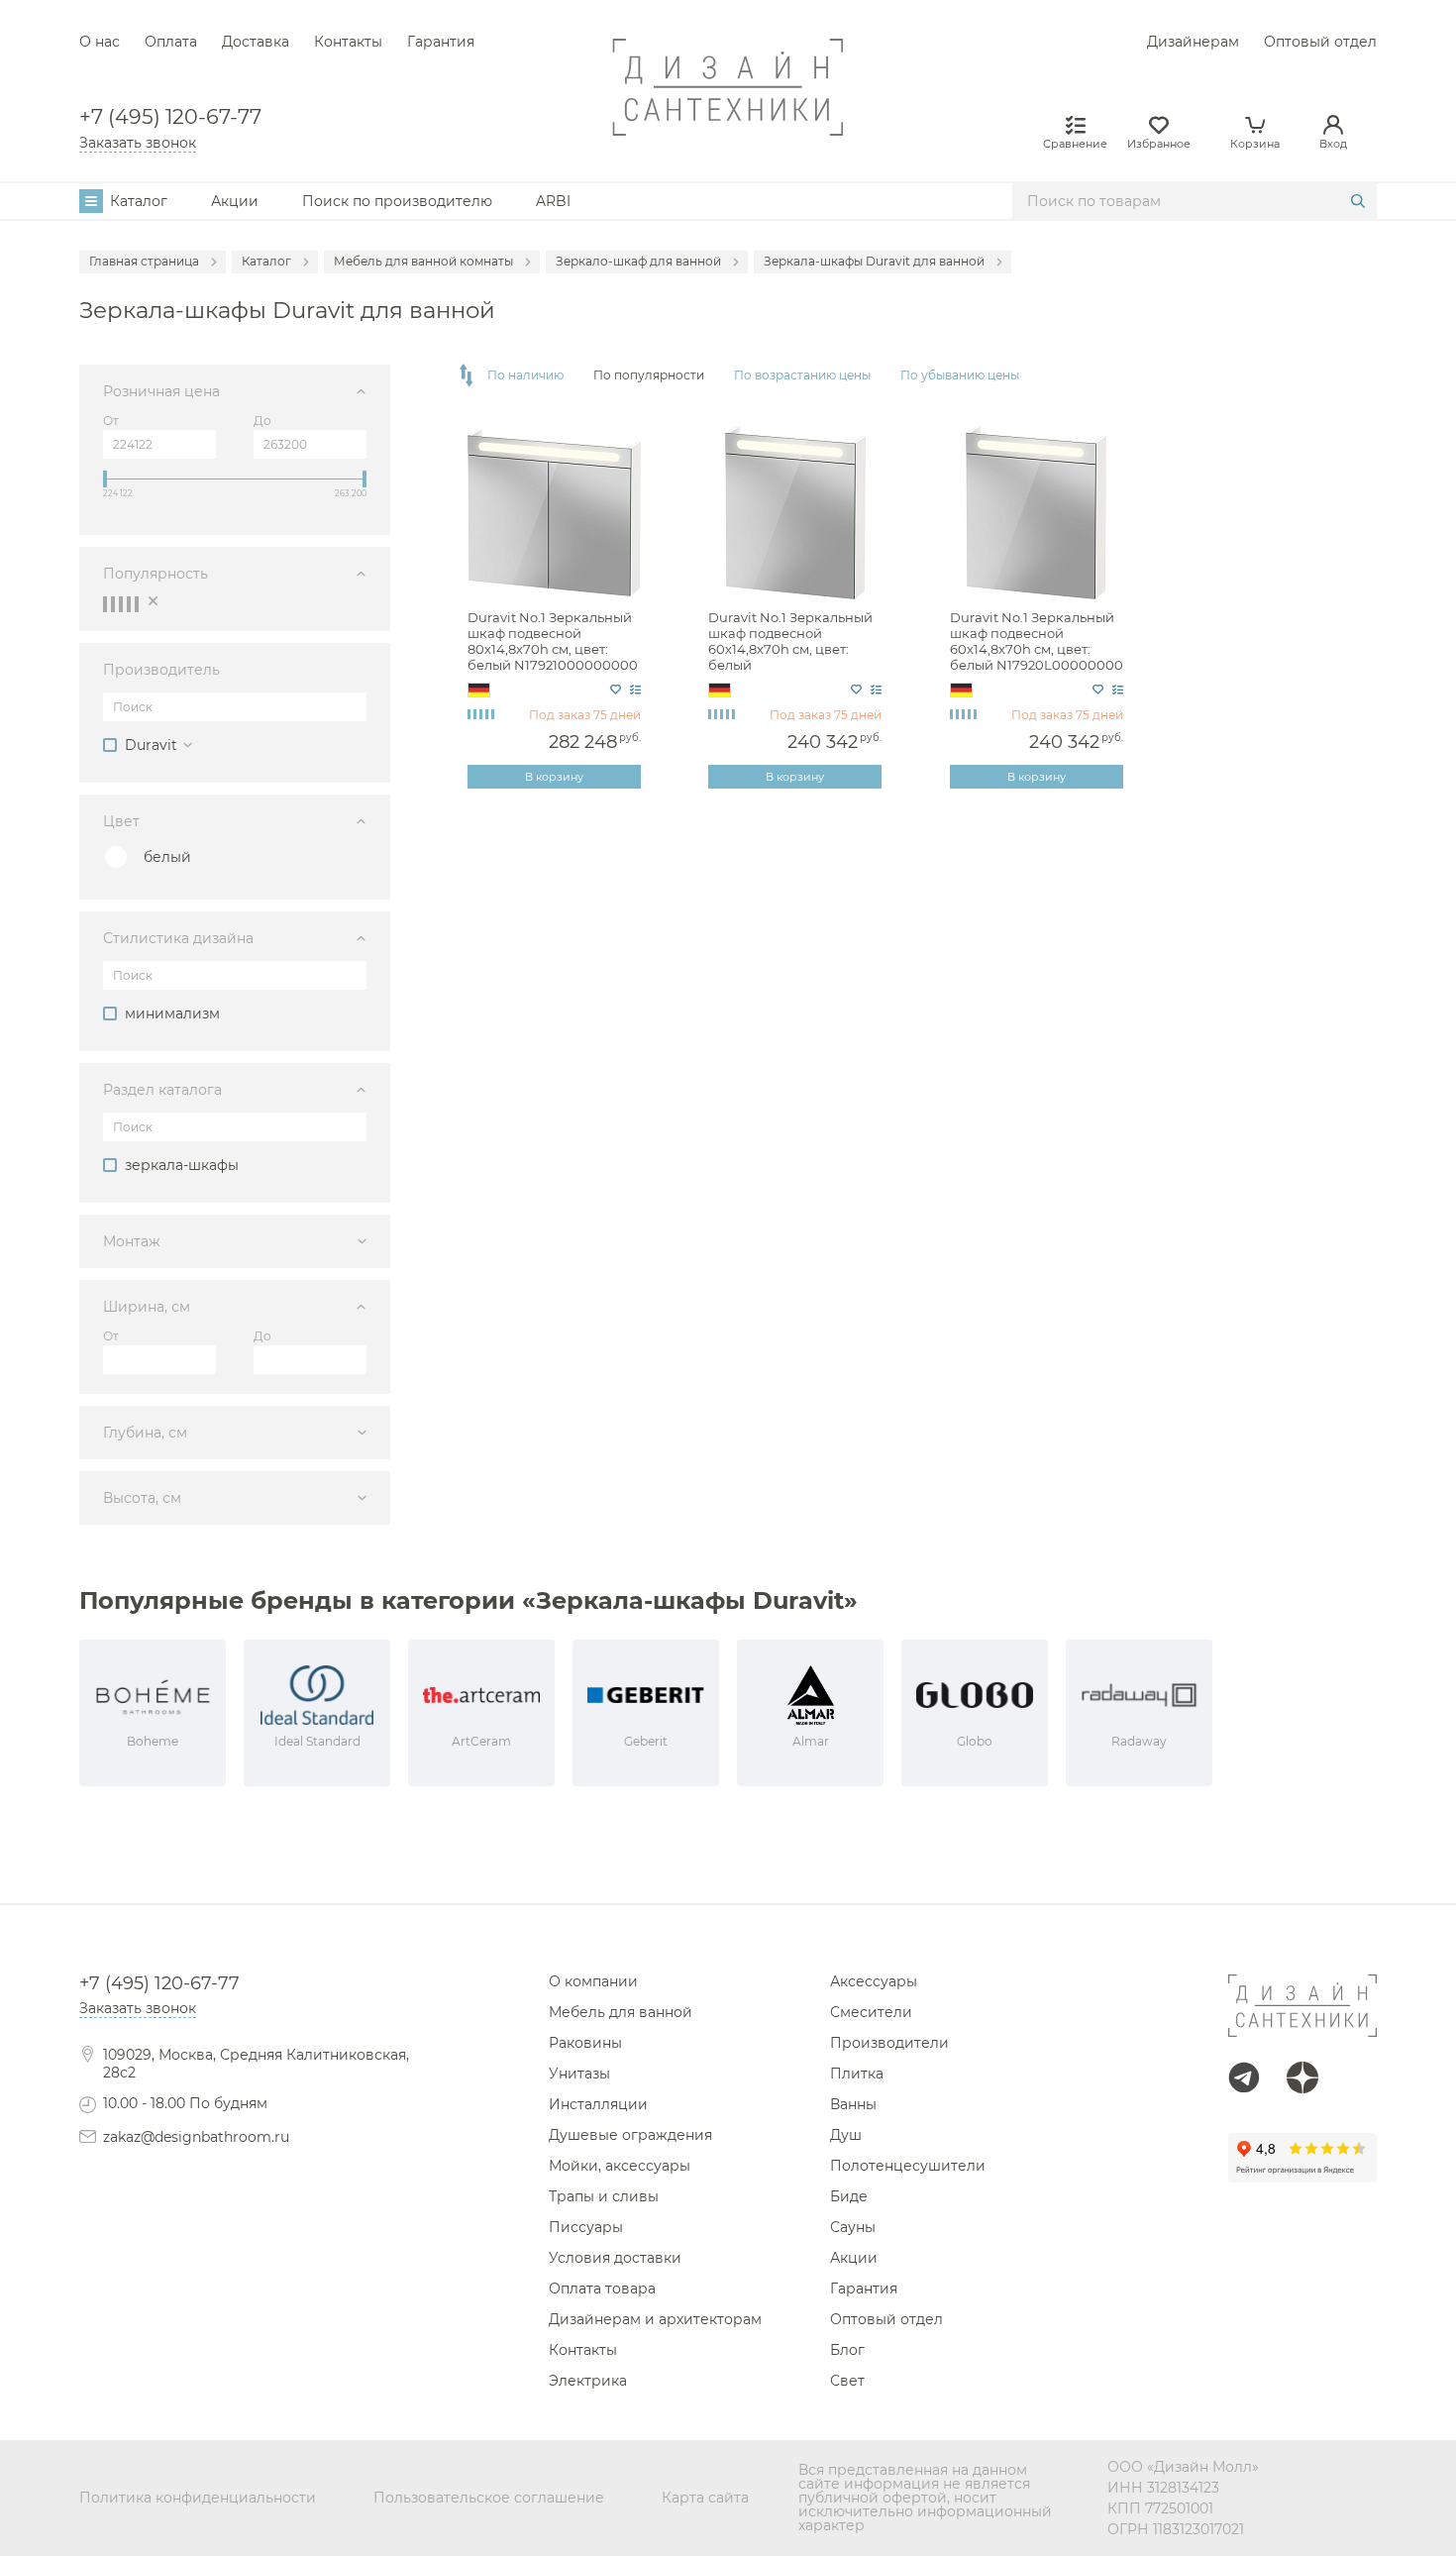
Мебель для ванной (621, 2012)
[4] (129, 604)
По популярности (649, 375)
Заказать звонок (138, 143)
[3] (121, 604)
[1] (105, 604)
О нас (100, 42)
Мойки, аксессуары (620, 2166)
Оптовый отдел (1320, 42)
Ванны (853, 2104)
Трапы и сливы (604, 2196)
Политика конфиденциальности (198, 2498)
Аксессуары (874, 1981)
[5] (137, 604)
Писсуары (586, 2227)
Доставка (256, 42)
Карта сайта (705, 2498)
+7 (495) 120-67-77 (170, 117)
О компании (593, 1981)
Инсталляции (598, 2104)
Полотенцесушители (908, 2166)
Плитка (857, 2074)
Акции (235, 201)
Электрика (588, 2381)
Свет (847, 2381)
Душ (846, 2135)
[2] (113, 604)
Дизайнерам (1193, 42)
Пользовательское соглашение (489, 2498)
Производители (889, 2043)
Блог (847, 2350)
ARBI (553, 201)
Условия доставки (615, 2258)
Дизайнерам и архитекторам (655, 2319)
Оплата (171, 42)
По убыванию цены (960, 375)
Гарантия (441, 42)
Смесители (871, 2012)
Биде (849, 2196)
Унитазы (579, 2074)
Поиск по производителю (397, 201)
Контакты (348, 42)
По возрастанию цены (802, 375)
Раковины (585, 2043)
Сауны (853, 2227)
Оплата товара (602, 2289)
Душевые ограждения (630, 2135)
